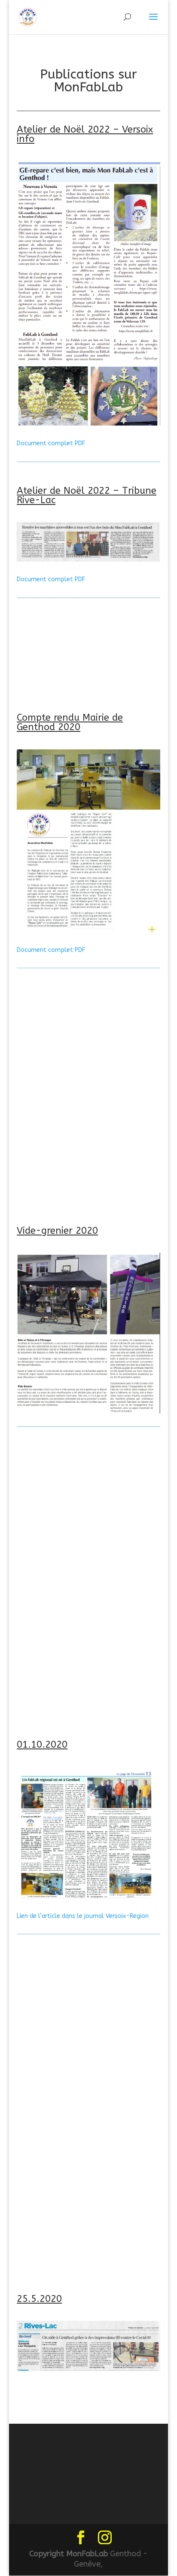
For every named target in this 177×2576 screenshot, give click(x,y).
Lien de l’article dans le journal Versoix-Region (83, 1916)
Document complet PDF (51, 443)
